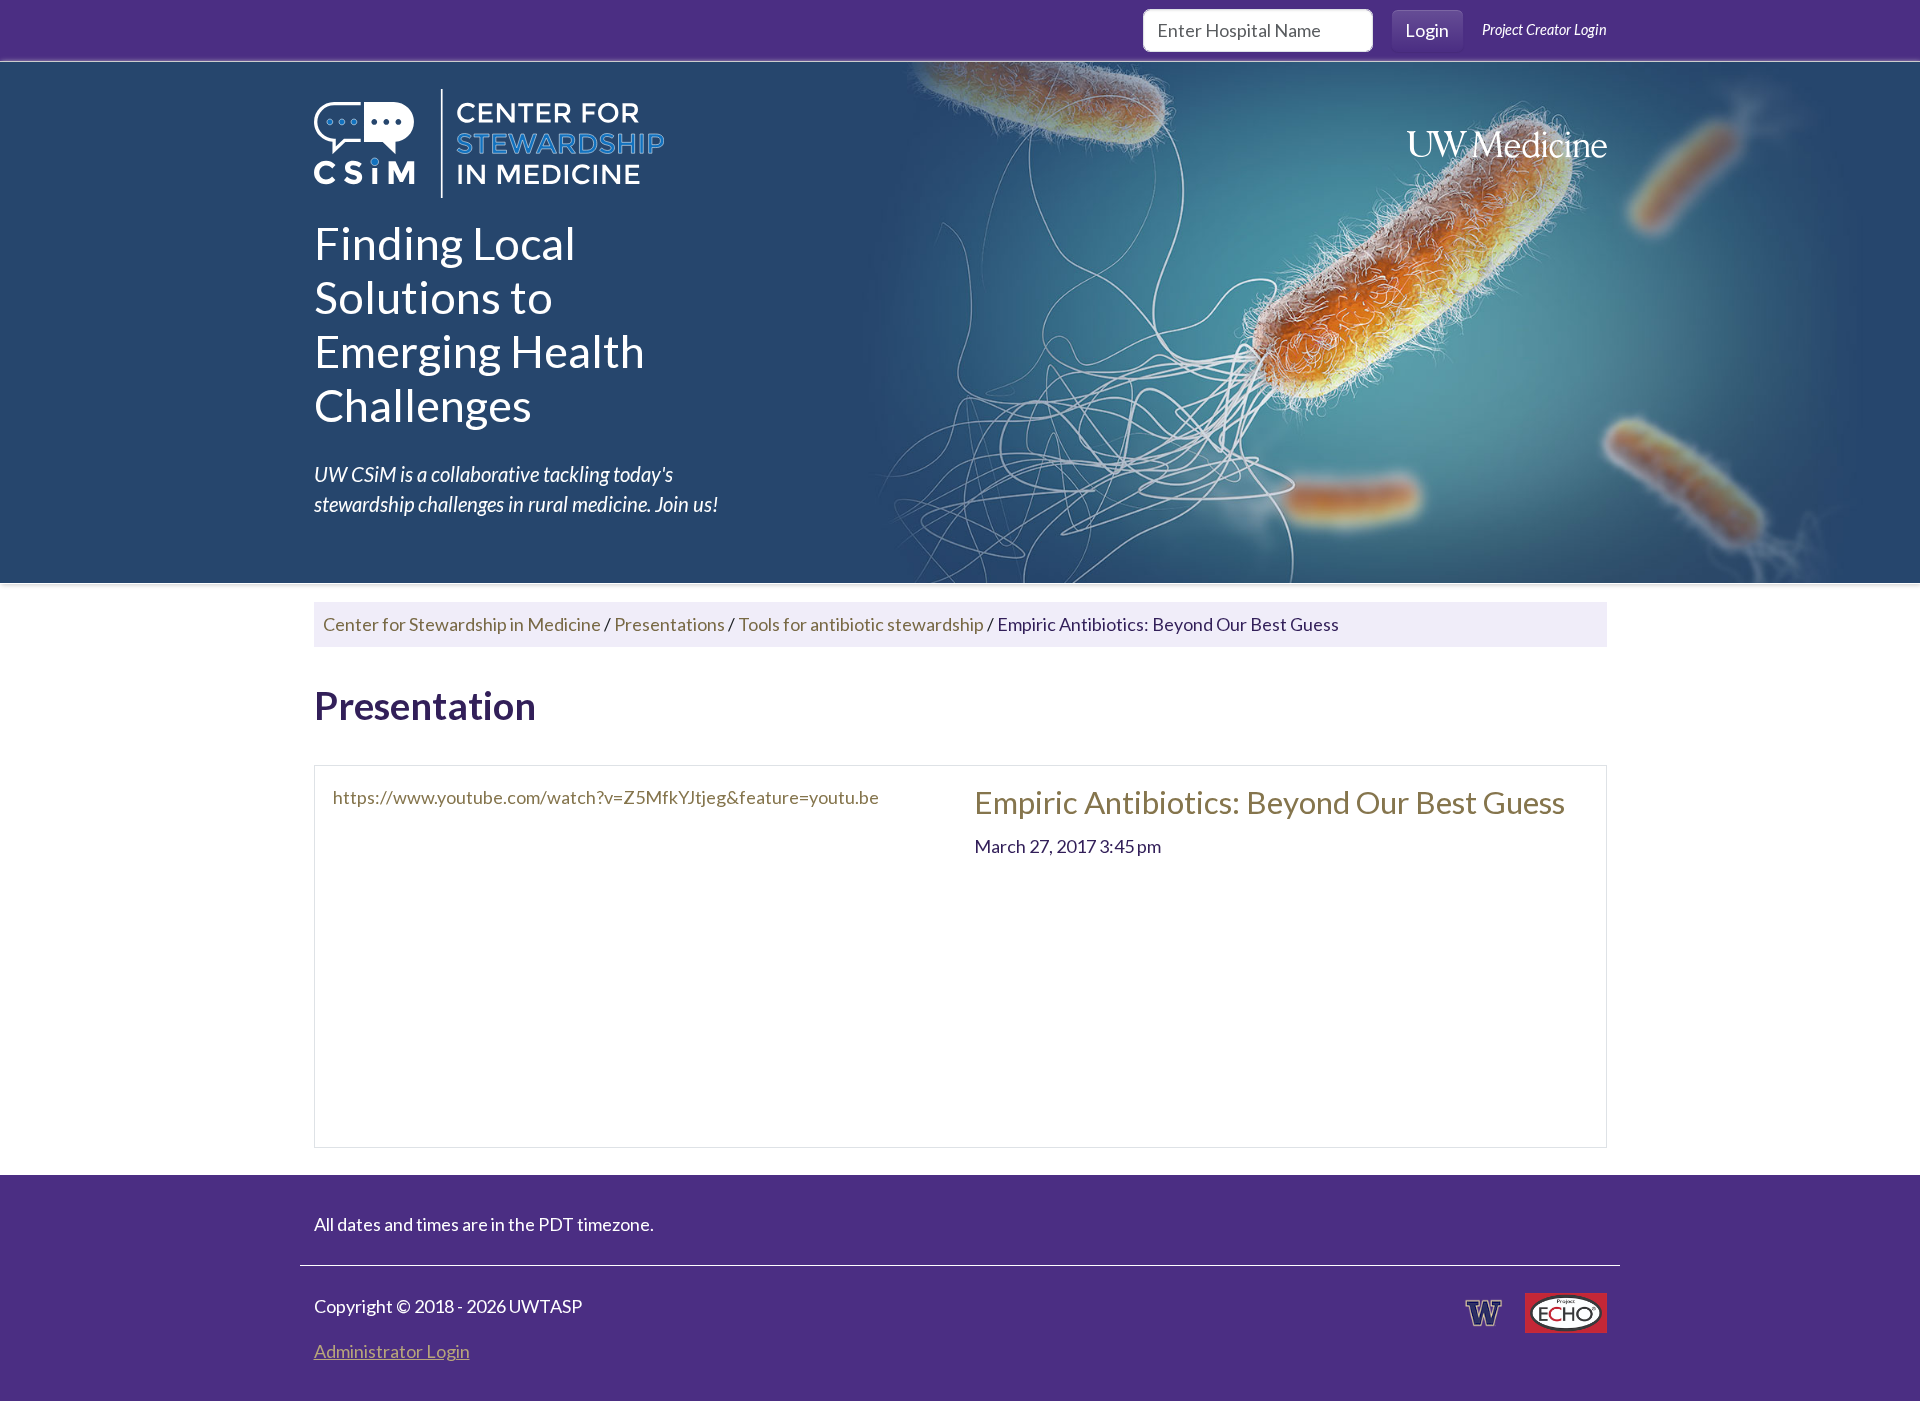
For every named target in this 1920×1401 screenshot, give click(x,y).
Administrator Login (392, 1351)
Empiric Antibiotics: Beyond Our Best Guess (1269, 802)
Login (1427, 30)
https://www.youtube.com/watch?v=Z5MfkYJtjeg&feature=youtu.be (606, 797)
